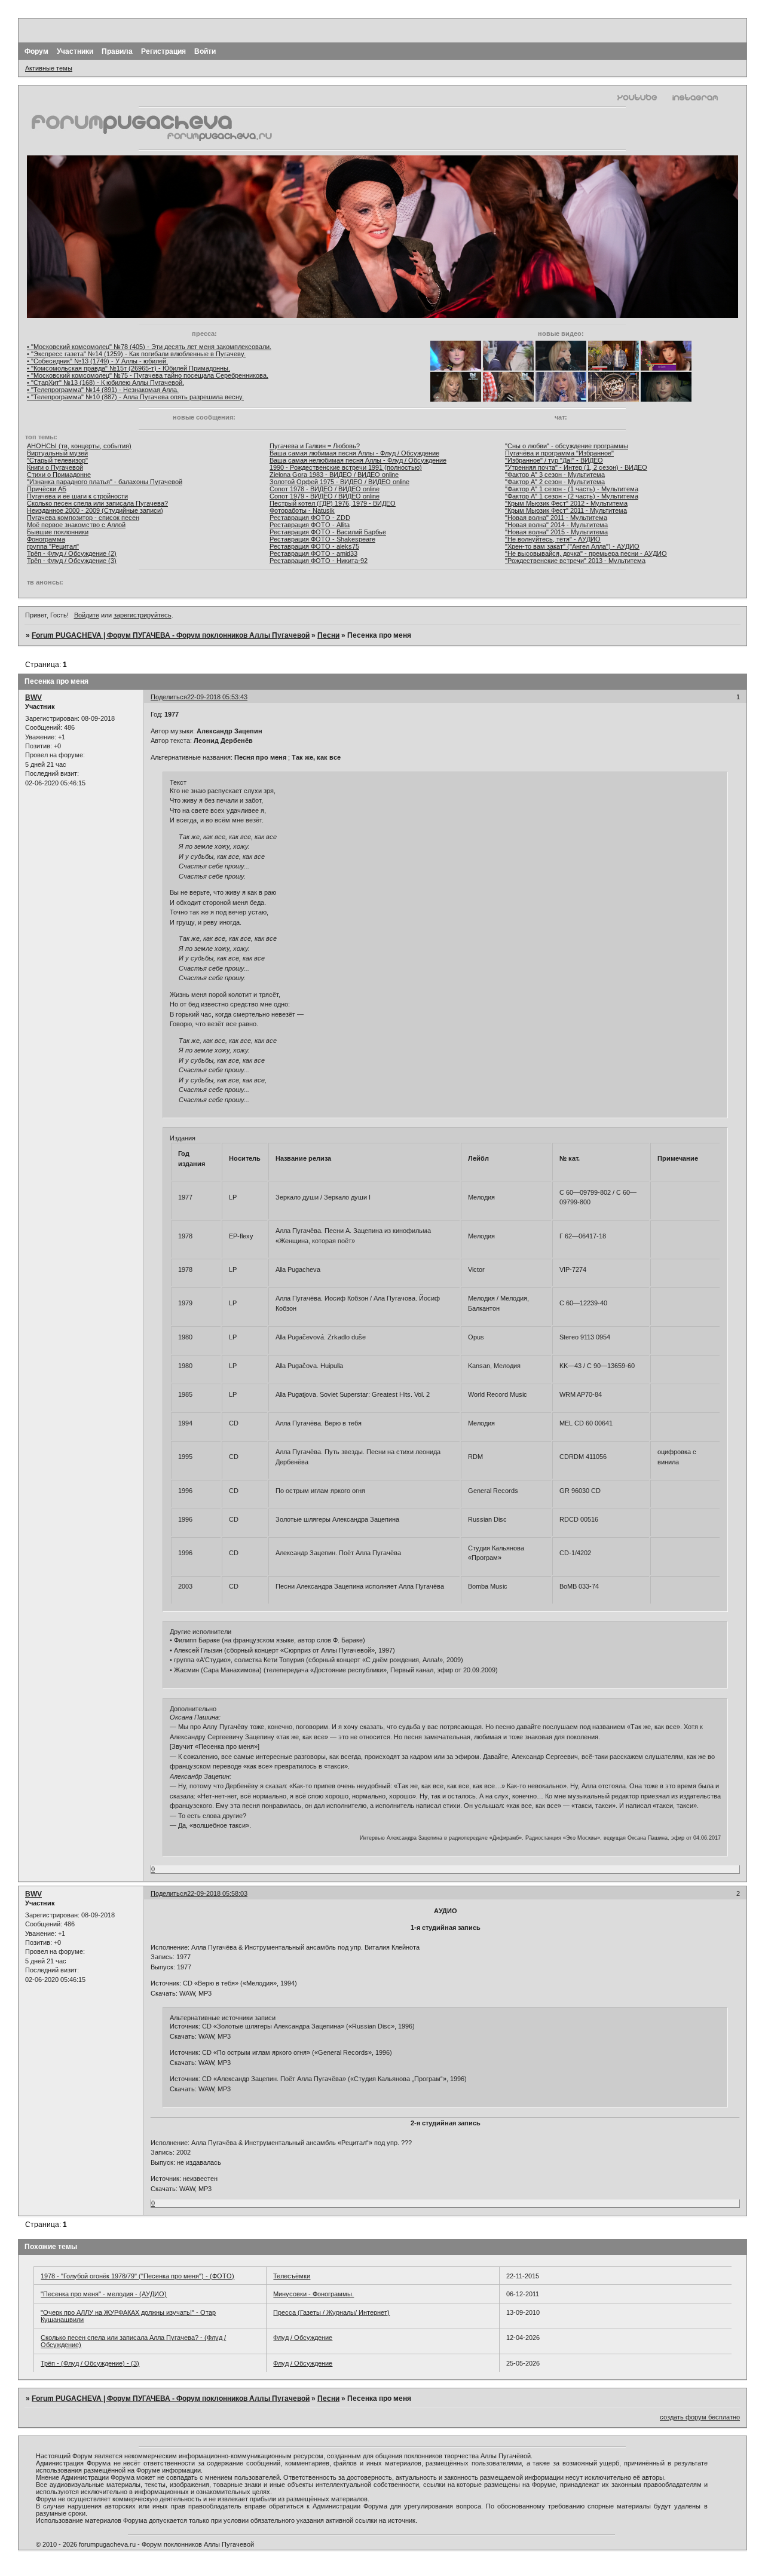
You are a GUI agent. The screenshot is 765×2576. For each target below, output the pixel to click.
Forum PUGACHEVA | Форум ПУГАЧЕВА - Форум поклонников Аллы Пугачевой (171, 635)
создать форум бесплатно (700, 2417)
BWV (33, 697)
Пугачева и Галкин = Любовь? (315, 446)
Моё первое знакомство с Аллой (76, 525)
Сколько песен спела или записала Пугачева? (97, 503)
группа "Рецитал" (53, 546)
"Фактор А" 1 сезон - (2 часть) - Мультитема (572, 496)
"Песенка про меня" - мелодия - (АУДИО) (104, 2294)
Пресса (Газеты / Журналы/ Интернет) (331, 2312)
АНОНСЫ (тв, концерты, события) (79, 446)
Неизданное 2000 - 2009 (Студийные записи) (95, 510)
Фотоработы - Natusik (302, 510)
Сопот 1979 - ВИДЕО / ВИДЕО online (325, 496)
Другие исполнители (201, 1632)
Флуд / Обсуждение (303, 2338)
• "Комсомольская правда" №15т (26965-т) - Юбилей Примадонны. (128, 368)
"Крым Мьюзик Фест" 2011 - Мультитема (566, 510)
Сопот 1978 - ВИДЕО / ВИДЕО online (325, 489)
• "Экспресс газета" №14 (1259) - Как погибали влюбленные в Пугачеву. (136, 354)
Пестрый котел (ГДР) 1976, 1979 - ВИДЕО (333, 503)
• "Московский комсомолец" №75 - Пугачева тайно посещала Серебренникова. (148, 375)
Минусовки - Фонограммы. (313, 2294)
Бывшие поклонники (58, 532)
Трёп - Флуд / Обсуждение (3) (72, 561)
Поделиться (169, 697)
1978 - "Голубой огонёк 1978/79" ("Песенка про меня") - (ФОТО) (137, 2276)
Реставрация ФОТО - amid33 (313, 553)
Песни (328, 635)
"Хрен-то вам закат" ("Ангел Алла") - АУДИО (572, 546)
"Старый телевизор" (57, 460)
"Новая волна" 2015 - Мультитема (556, 532)
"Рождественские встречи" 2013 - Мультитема (575, 561)
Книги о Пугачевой (55, 467)
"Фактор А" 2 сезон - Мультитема (555, 482)
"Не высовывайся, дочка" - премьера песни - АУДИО (586, 553)
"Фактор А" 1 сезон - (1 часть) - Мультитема (572, 489)
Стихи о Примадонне (59, 475)
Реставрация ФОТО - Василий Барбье (328, 532)
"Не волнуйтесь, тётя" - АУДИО (553, 539)
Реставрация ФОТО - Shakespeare (322, 539)
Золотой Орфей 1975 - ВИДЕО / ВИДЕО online (339, 482)
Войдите (87, 615)
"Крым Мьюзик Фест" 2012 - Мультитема (566, 503)
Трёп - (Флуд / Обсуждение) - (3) (90, 2363)
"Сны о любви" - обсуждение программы (567, 446)
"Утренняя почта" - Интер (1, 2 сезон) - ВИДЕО (576, 467)
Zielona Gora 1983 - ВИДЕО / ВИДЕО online (334, 475)
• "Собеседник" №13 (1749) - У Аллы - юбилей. (97, 361)
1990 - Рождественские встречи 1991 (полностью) (346, 467)
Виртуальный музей (57, 453)
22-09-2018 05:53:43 (217, 697)
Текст (178, 782)
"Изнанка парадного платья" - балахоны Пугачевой (105, 482)
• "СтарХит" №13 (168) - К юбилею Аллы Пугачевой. (105, 383)
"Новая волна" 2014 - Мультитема (556, 525)
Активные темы (49, 68)
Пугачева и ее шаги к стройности (77, 496)
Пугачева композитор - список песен (83, 518)
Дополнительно (193, 1709)
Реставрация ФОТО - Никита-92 (319, 561)
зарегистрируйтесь (143, 615)
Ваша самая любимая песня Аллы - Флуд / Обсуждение (354, 453)
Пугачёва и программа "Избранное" (559, 453)
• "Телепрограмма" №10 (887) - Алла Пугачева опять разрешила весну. (135, 397)
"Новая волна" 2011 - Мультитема (556, 518)
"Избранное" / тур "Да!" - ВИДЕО (554, 460)
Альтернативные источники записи (223, 2018)
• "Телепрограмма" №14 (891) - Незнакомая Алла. (103, 390)
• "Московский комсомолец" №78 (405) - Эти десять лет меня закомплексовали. (149, 347)
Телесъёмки (292, 2276)
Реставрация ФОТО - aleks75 (314, 546)
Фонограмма (46, 539)
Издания (183, 1138)
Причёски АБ (47, 489)
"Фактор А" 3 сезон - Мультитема (555, 475)
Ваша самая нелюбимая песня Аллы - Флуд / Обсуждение (358, 460)
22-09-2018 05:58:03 (217, 1893)
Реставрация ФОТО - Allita (310, 525)
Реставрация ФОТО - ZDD (310, 518)
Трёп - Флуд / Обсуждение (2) (72, 553)
